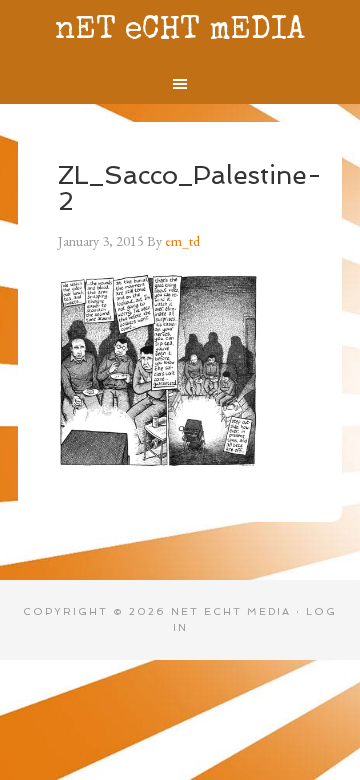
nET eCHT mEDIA (180, 31)
